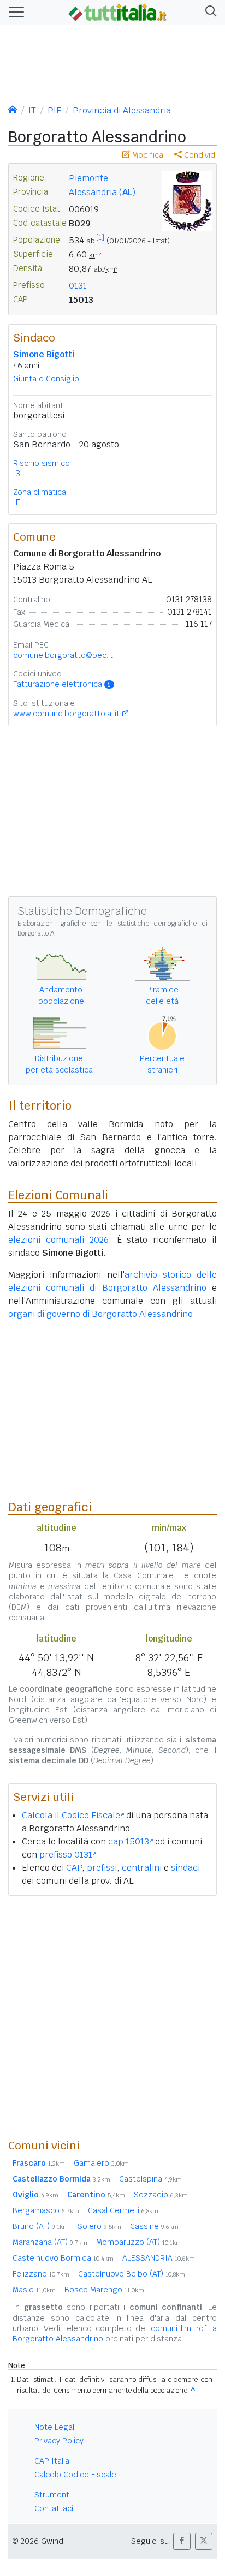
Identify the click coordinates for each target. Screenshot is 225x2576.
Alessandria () (102, 192)
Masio (34, 2290)
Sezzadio (161, 2195)
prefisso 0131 (66, 1855)
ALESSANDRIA (159, 2258)
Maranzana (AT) (50, 2242)
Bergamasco (46, 2210)
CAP (74, 1868)
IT (32, 110)
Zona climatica (40, 492)
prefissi (102, 1868)
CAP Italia (52, 2461)
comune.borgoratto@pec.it (63, 655)
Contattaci (54, 2508)
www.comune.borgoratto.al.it (66, 714)
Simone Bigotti (44, 354)
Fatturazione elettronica (62, 684)
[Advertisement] (112, 2017)
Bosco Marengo (104, 2290)
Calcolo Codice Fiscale (75, 2475)
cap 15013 (129, 1841)
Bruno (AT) (41, 2226)
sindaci (185, 1868)
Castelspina (150, 2179)
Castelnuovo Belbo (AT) (132, 2274)
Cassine (154, 2226)
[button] (209, 12)
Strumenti (53, 2495)
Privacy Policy (59, 2441)
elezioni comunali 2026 (58, 1240)
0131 (78, 286)
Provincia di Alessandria (122, 110)
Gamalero (101, 2163)
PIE (54, 110)
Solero (99, 2226)
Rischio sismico (42, 463)
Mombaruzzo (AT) (139, 2242)
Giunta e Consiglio (46, 379)
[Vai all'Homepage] (117, 11)
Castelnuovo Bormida (63, 2258)
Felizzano (41, 2274)
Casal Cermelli (123, 2210)
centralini (142, 1868)
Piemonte (88, 178)
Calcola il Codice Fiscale (71, 1815)
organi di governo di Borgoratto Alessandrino (100, 1314)
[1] (100, 238)
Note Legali (55, 2427)
